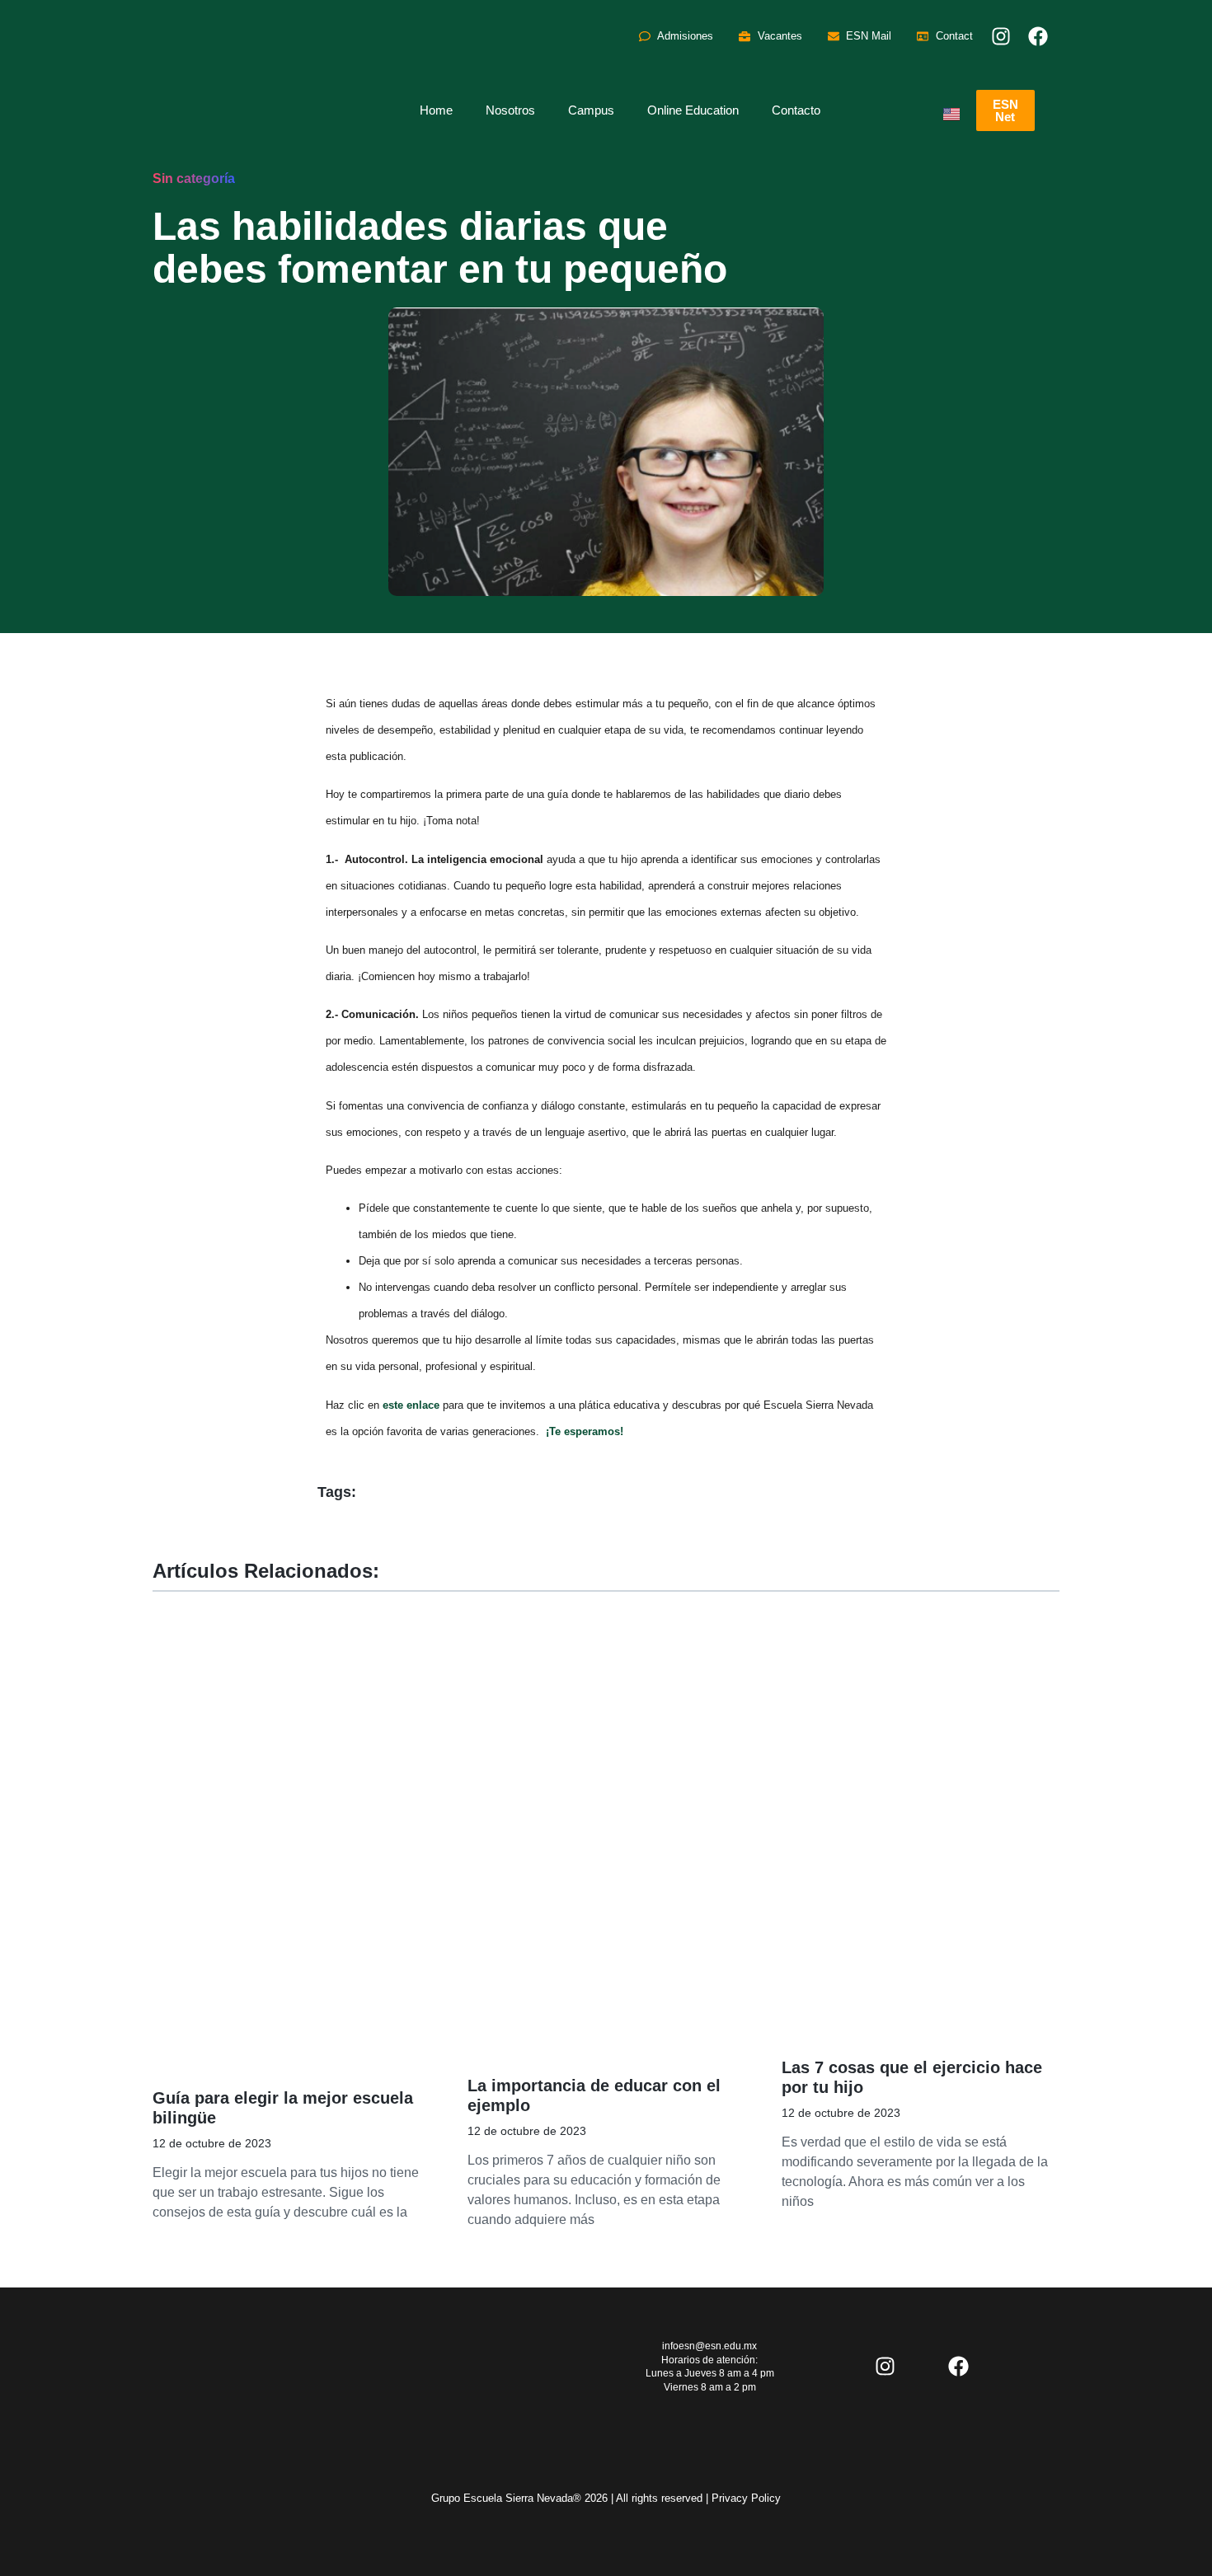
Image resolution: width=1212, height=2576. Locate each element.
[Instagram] (1001, 36)
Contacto (796, 110)
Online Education (693, 110)
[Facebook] (1038, 36)
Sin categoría (194, 178)
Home (436, 110)
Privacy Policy (746, 2498)
